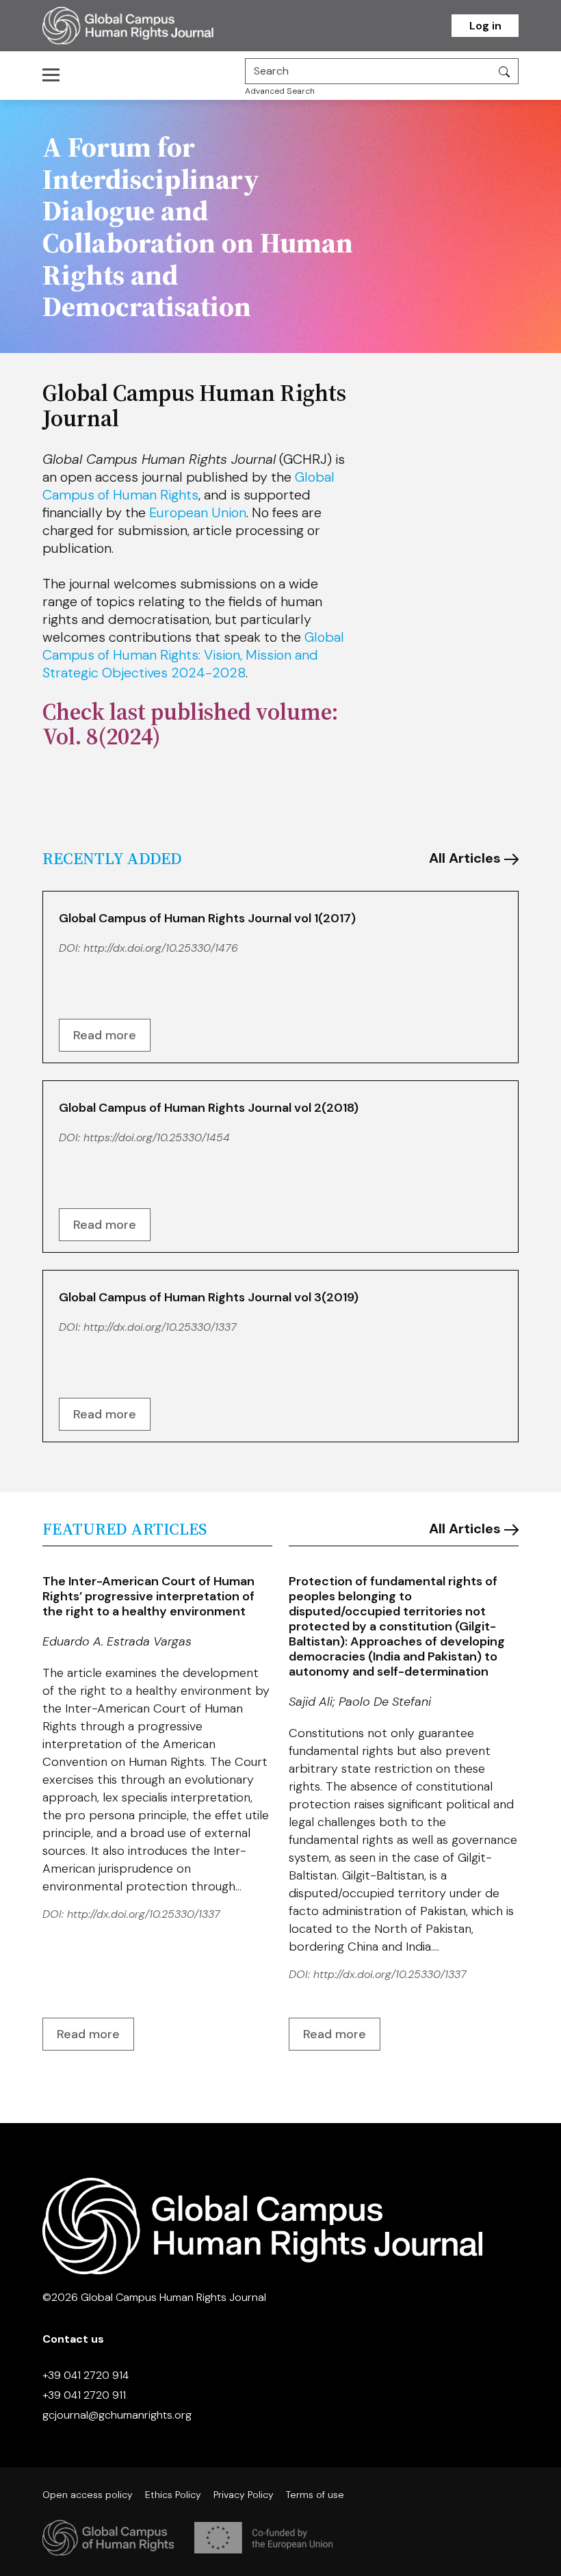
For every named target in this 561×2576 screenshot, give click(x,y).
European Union (198, 512)
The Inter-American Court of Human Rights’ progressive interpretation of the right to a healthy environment (148, 1596)
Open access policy (88, 2495)
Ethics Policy (173, 2495)
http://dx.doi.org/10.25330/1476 (161, 948)
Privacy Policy (244, 2495)
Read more (105, 1035)
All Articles (467, 858)
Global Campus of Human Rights (188, 486)
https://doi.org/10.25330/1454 (157, 1137)
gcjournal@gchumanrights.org (117, 2415)
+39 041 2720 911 (84, 2395)
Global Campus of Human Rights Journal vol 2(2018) (209, 1108)
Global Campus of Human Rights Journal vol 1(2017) (207, 918)
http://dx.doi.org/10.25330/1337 (160, 1327)
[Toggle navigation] (55, 75)
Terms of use (315, 2495)
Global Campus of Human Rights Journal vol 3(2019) (209, 1297)
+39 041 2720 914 (86, 2375)
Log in (485, 26)
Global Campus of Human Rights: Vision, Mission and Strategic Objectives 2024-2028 (193, 655)
